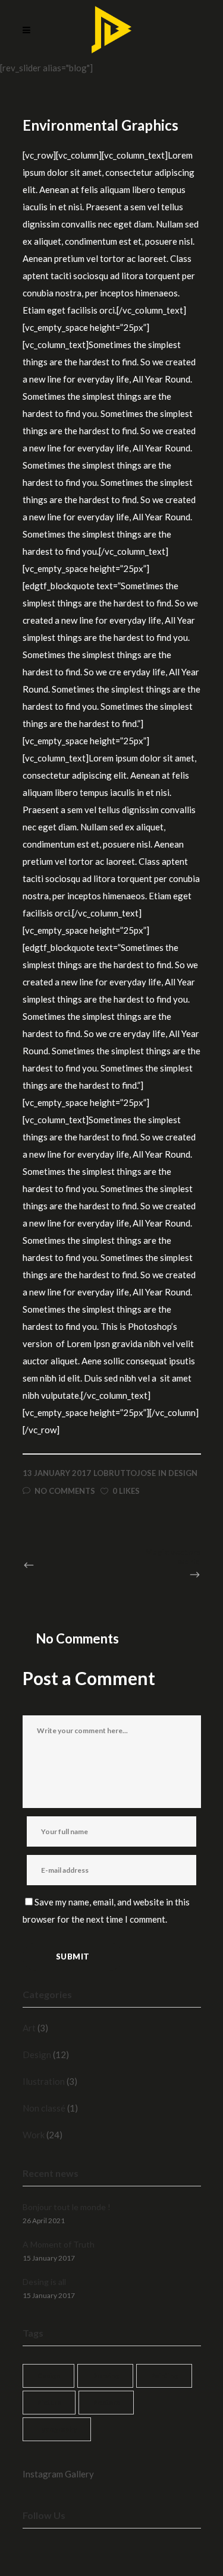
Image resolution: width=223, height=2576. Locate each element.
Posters (106, 2402)
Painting (164, 2376)
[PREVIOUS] (54, 1565)
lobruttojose (125, 1473)
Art (29, 2028)
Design (183, 1473)
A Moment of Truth (59, 2244)
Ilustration (44, 2081)
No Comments (65, 1491)
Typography (57, 2429)
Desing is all (44, 2282)
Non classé (44, 2108)
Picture (49, 2402)
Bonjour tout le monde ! (67, 2207)
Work (34, 2135)
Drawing (105, 2376)
